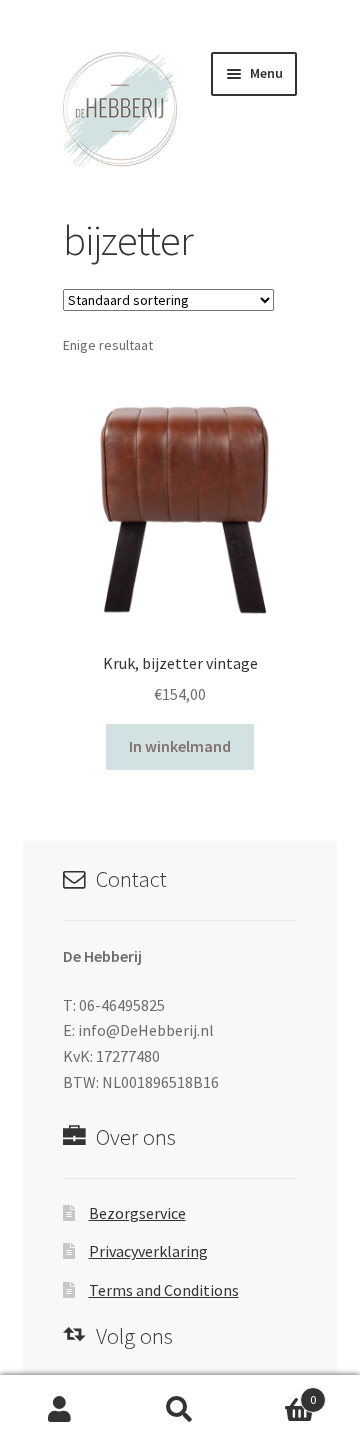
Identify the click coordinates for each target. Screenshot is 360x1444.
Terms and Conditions (164, 1290)
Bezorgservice (137, 1213)
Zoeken (180, 1410)
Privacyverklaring (148, 1251)
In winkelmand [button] (180, 746)
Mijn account (60, 1410)
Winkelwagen (278, 1392)
